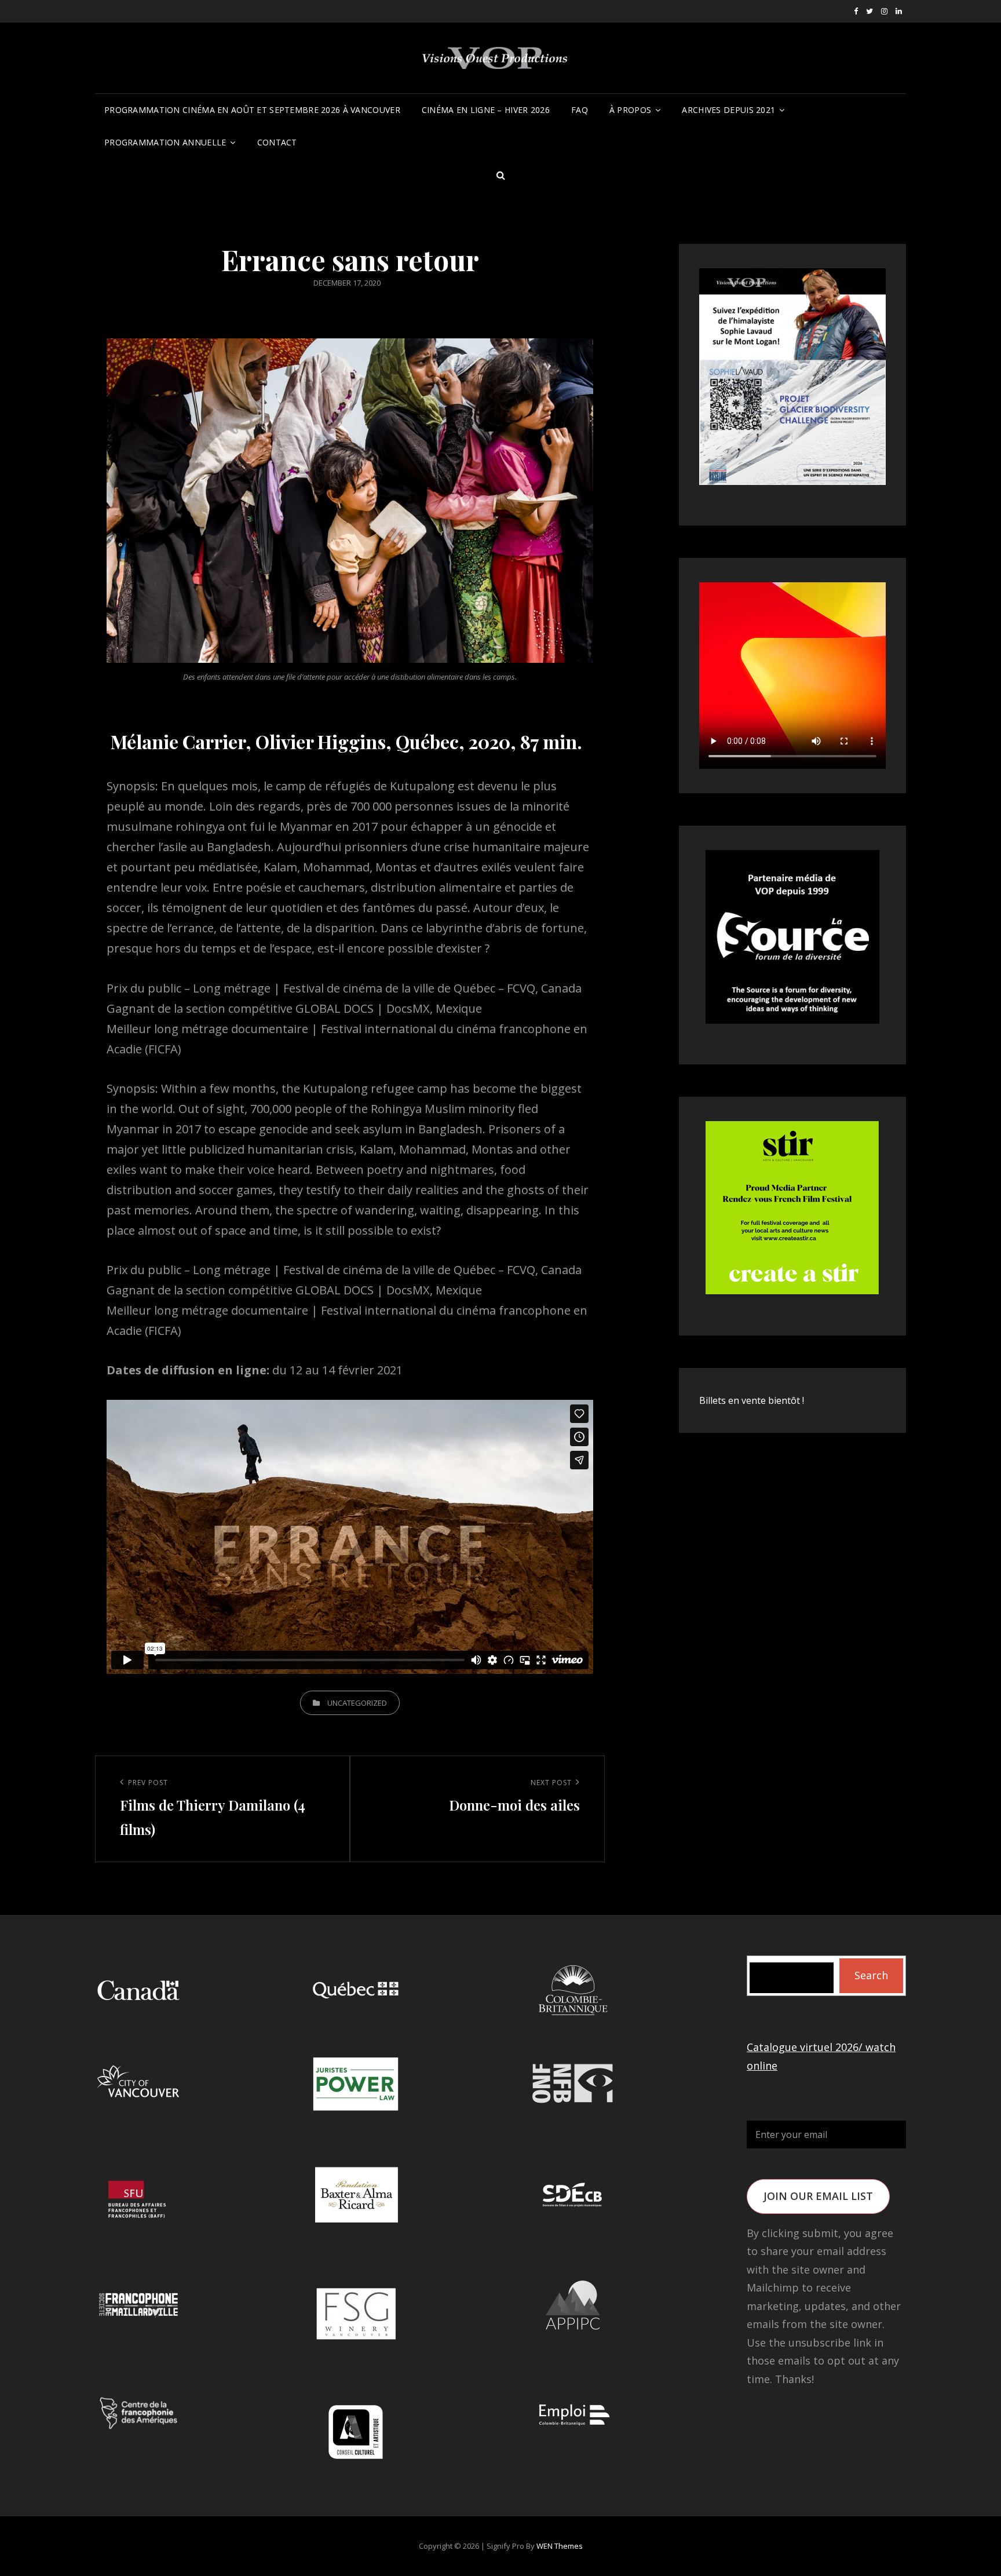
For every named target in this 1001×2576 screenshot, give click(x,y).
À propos (630, 110)
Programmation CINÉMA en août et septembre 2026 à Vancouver (252, 110)
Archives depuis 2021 (728, 110)
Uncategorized (357, 1703)
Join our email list (818, 2196)
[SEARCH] (500, 175)
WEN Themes (560, 2546)
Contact (277, 142)
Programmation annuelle (165, 142)
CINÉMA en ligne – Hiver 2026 (486, 110)
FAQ (580, 110)
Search (871, 1975)
